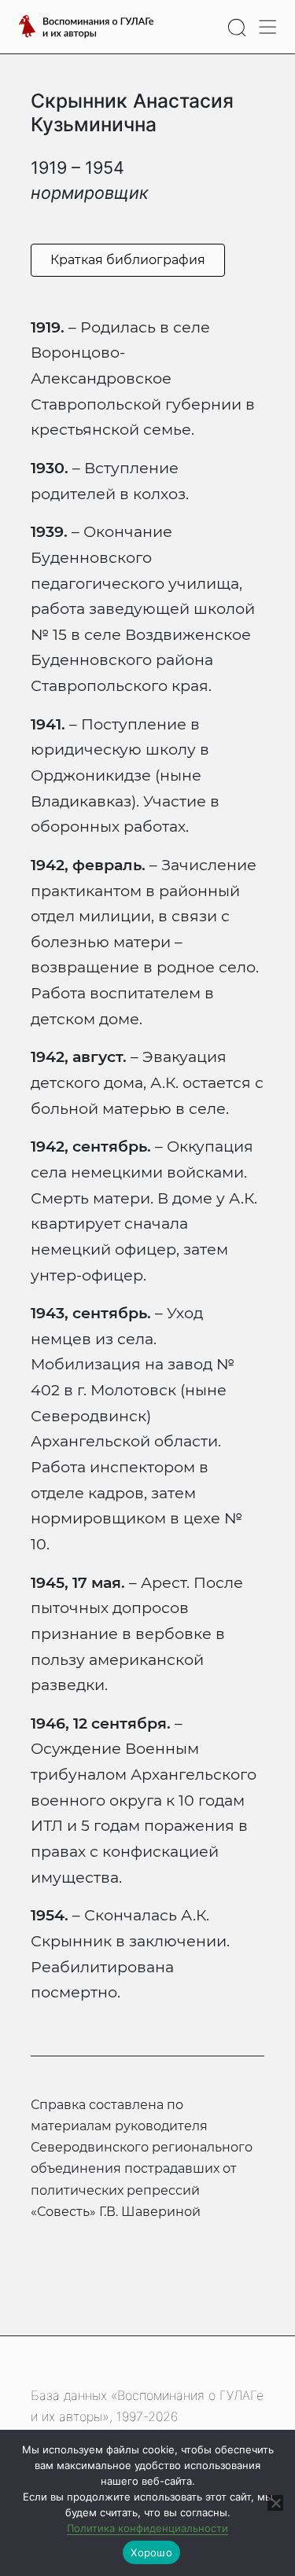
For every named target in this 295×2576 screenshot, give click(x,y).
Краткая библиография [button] (128, 260)
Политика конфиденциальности (147, 2528)
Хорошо (151, 2552)
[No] (275, 2503)
